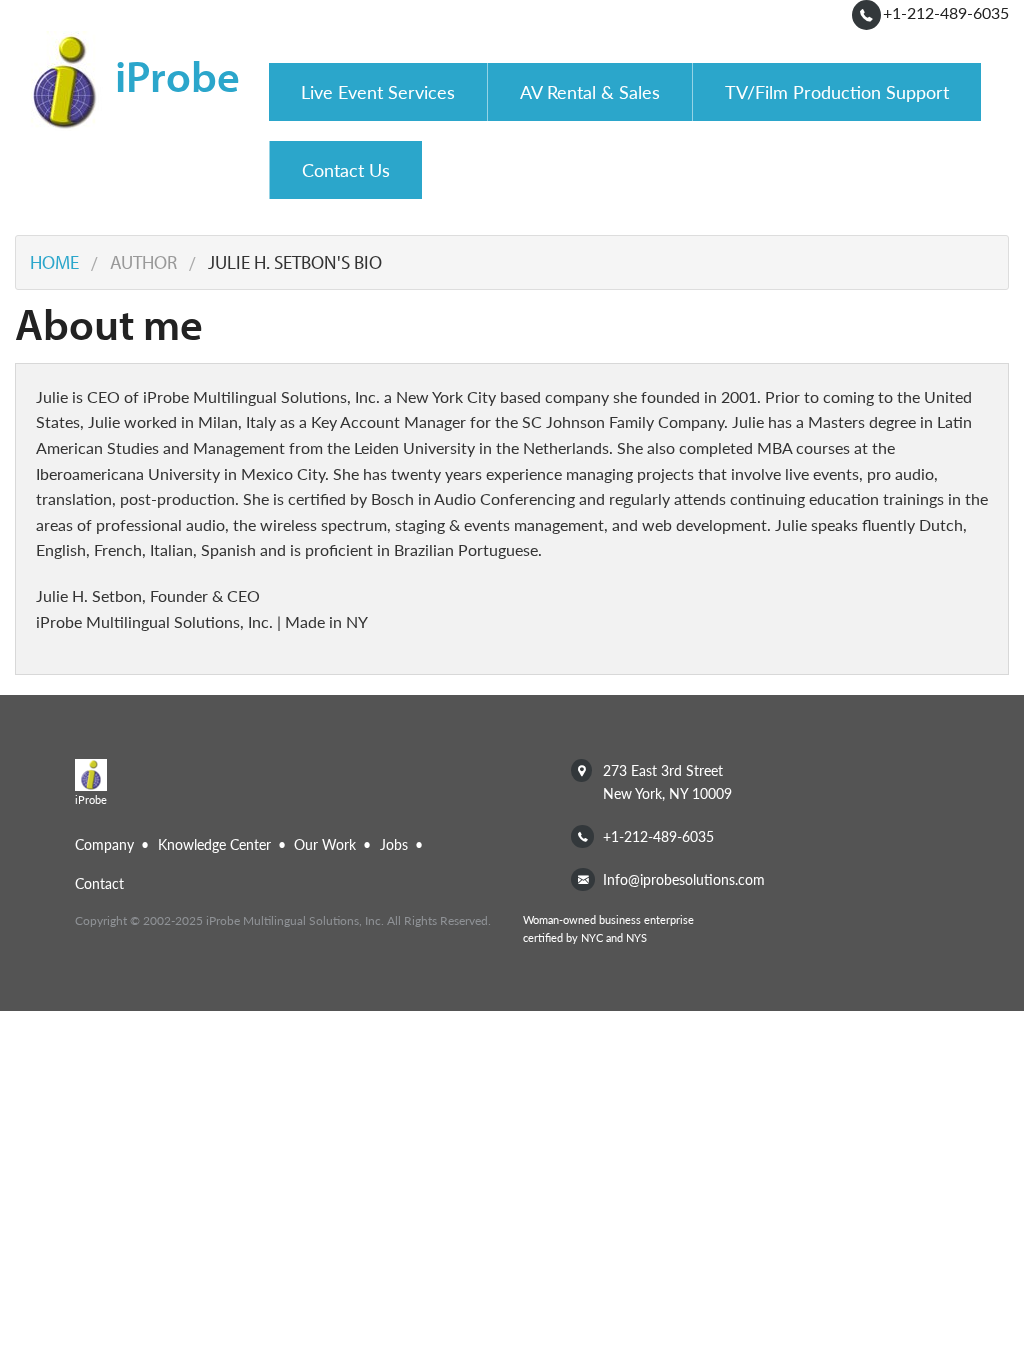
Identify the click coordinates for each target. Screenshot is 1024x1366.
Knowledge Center (214, 844)
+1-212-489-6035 (946, 12)
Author (143, 262)
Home (54, 262)
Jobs (394, 844)
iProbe (177, 74)
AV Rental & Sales (590, 91)
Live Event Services (378, 91)
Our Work (325, 844)
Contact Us (346, 169)
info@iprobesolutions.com (684, 879)
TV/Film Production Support (837, 91)
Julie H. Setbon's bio (295, 262)
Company (104, 844)
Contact (99, 883)
